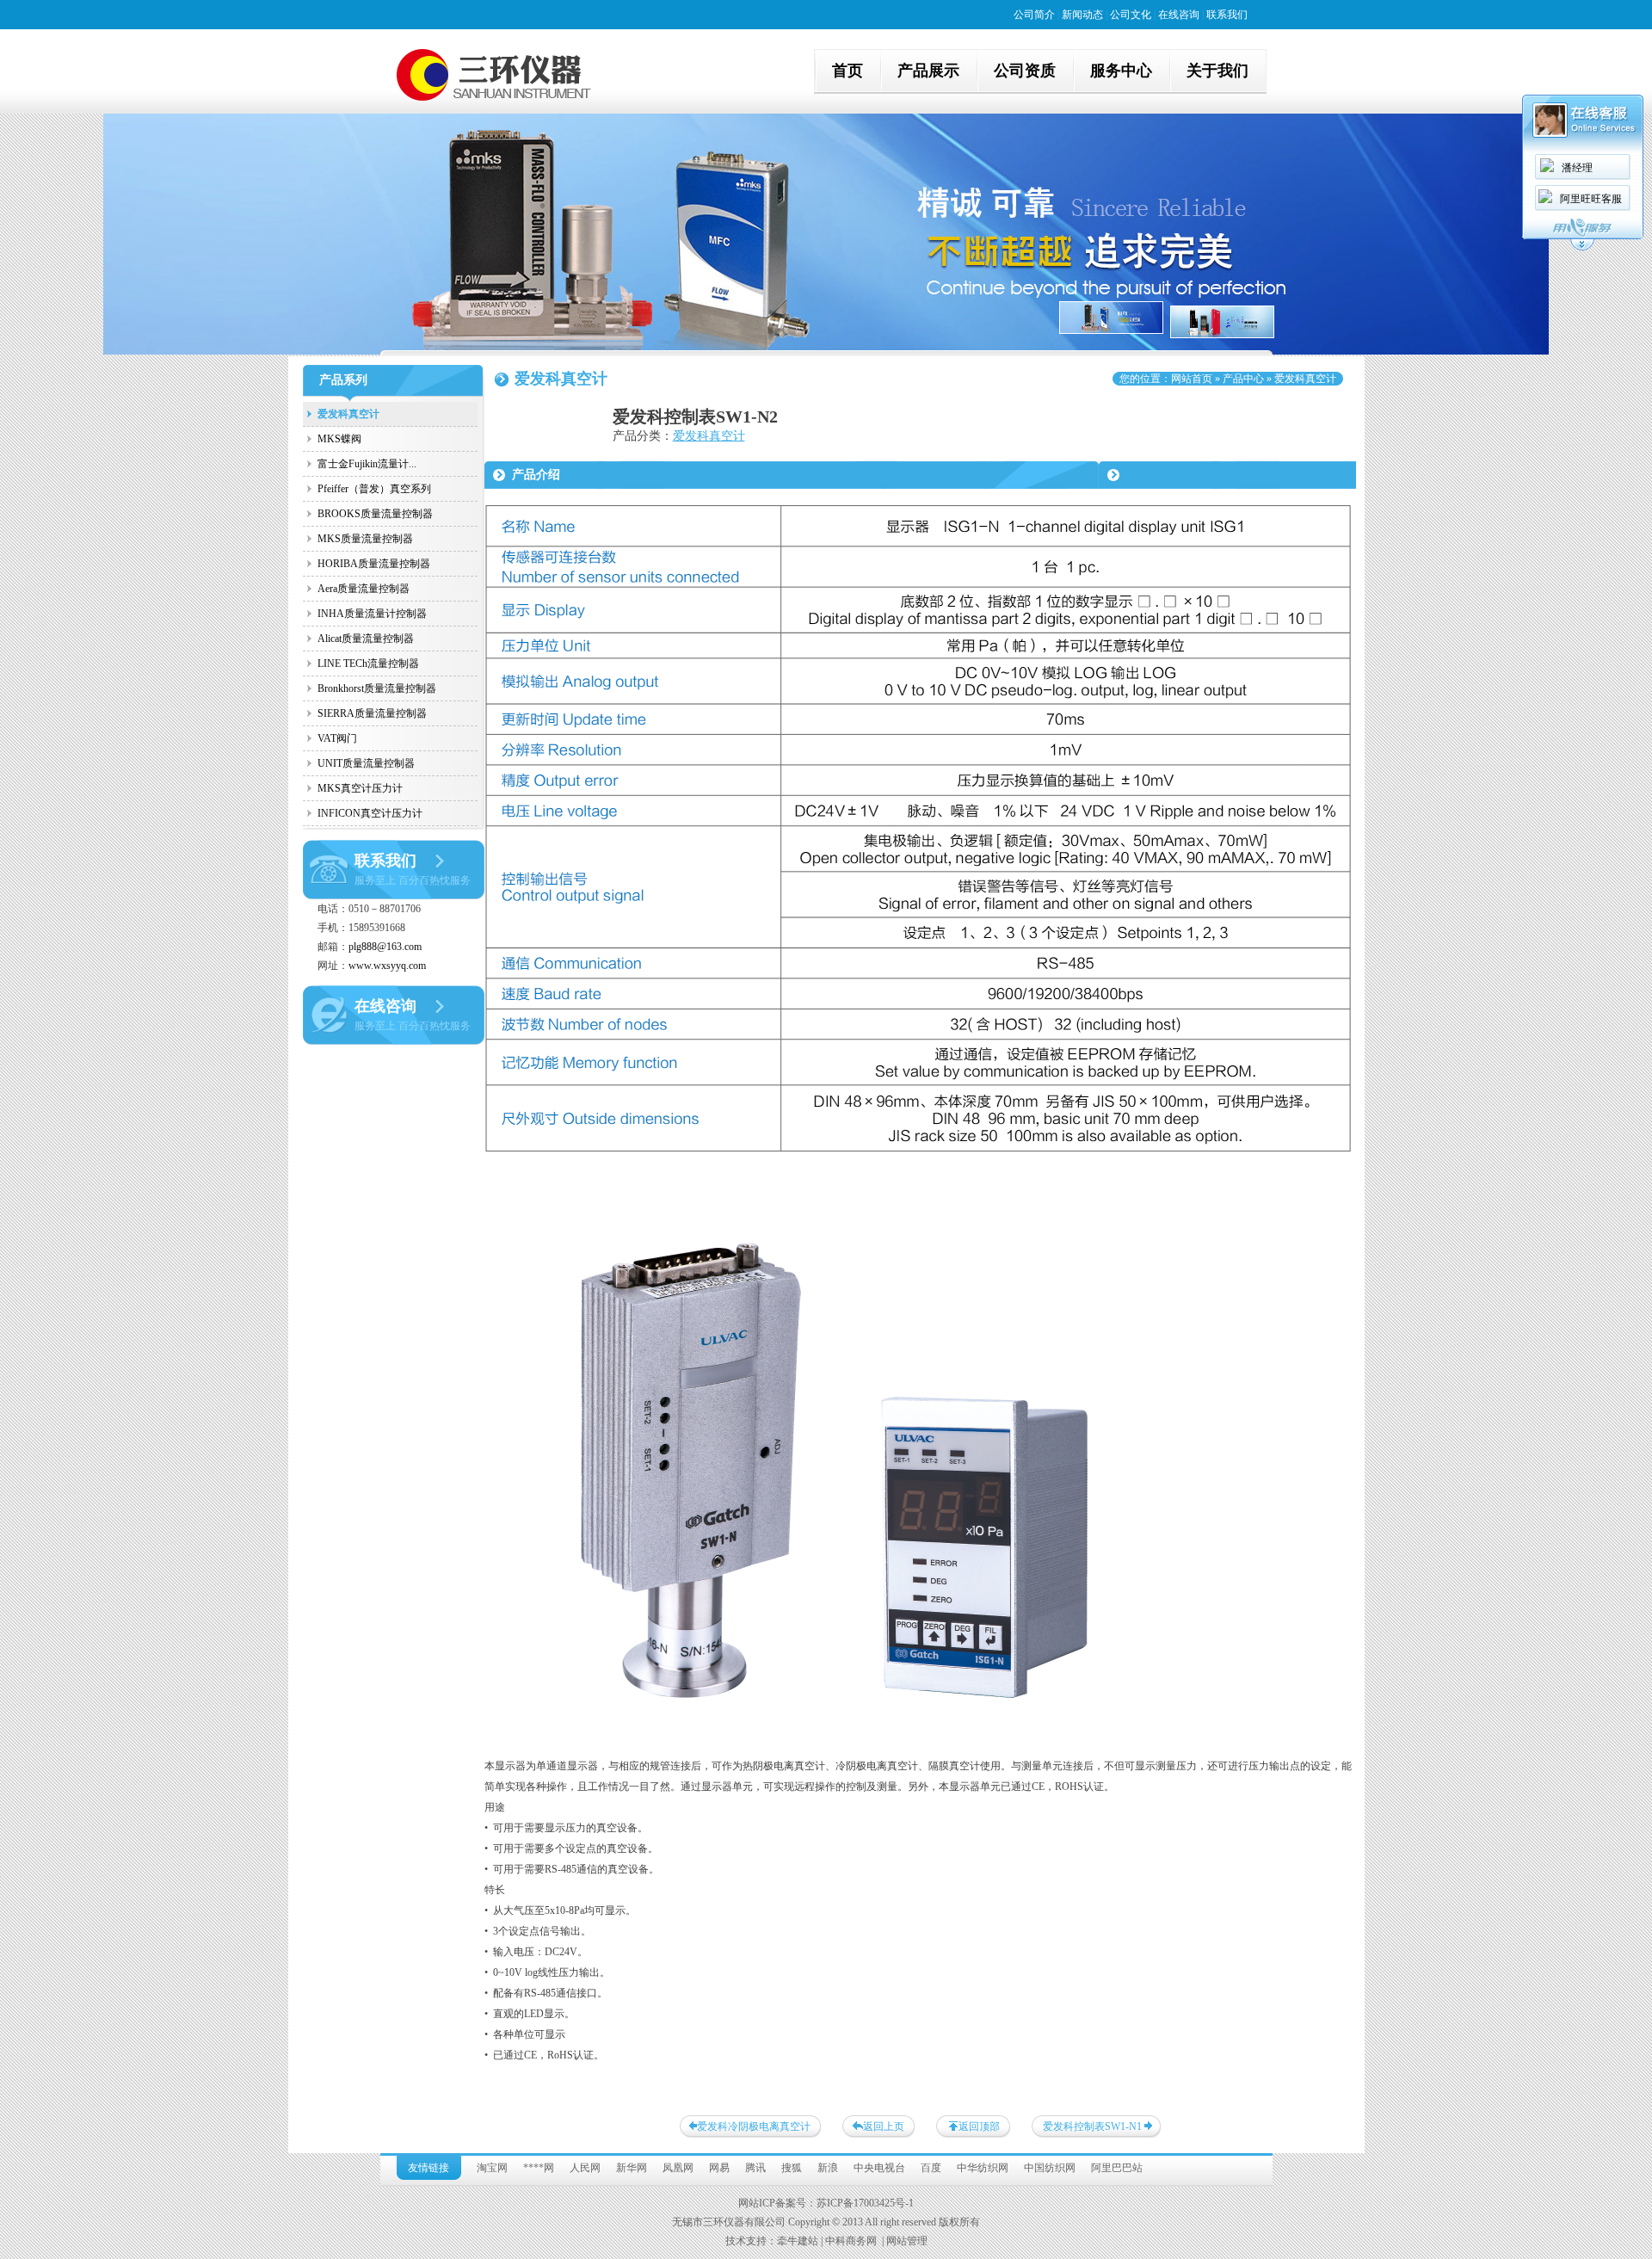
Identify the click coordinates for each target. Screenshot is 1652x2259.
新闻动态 (1082, 15)
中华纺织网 (983, 2168)
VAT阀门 (337, 738)
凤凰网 (678, 2168)
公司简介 (1034, 15)
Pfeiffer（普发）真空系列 (374, 489)
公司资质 (1025, 71)
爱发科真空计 (348, 414)
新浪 (828, 2168)
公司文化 (1131, 15)
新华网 (632, 2168)
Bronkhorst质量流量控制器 (377, 688)
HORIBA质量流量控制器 (374, 564)
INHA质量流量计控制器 (372, 614)
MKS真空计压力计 (360, 788)
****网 (539, 2168)
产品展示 (928, 71)
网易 (719, 2168)
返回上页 (884, 2126)
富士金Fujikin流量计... (367, 464)
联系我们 (1227, 15)
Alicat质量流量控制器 (366, 639)
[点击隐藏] (1582, 248)
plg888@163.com (385, 947)
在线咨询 (1179, 15)
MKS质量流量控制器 (365, 539)
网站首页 (1192, 379)
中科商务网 (851, 2241)
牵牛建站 (798, 2241)
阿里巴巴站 (1117, 2168)
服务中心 (1121, 71)
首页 (848, 71)
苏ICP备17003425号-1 (865, 2203)
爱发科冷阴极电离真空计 (754, 2126)
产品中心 (1243, 379)
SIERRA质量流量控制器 (372, 713)
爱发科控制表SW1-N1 (1092, 2126)
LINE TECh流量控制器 (368, 664)
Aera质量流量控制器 (364, 589)
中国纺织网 (1050, 2168)
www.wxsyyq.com (387, 966)
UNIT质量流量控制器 (366, 763)
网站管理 (907, 2241)
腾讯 (755, 2168)
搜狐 (792, 2168)
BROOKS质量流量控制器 (375, 514)
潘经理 (1577, 168)
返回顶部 (979, 2126)
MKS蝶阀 (339, 439)
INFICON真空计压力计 (370, 813)
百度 (931, 2168)
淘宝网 (492, 2168)
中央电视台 (879, 2168)
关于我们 (1217, 71)
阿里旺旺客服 (1591, 199)
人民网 (585, 2168)
